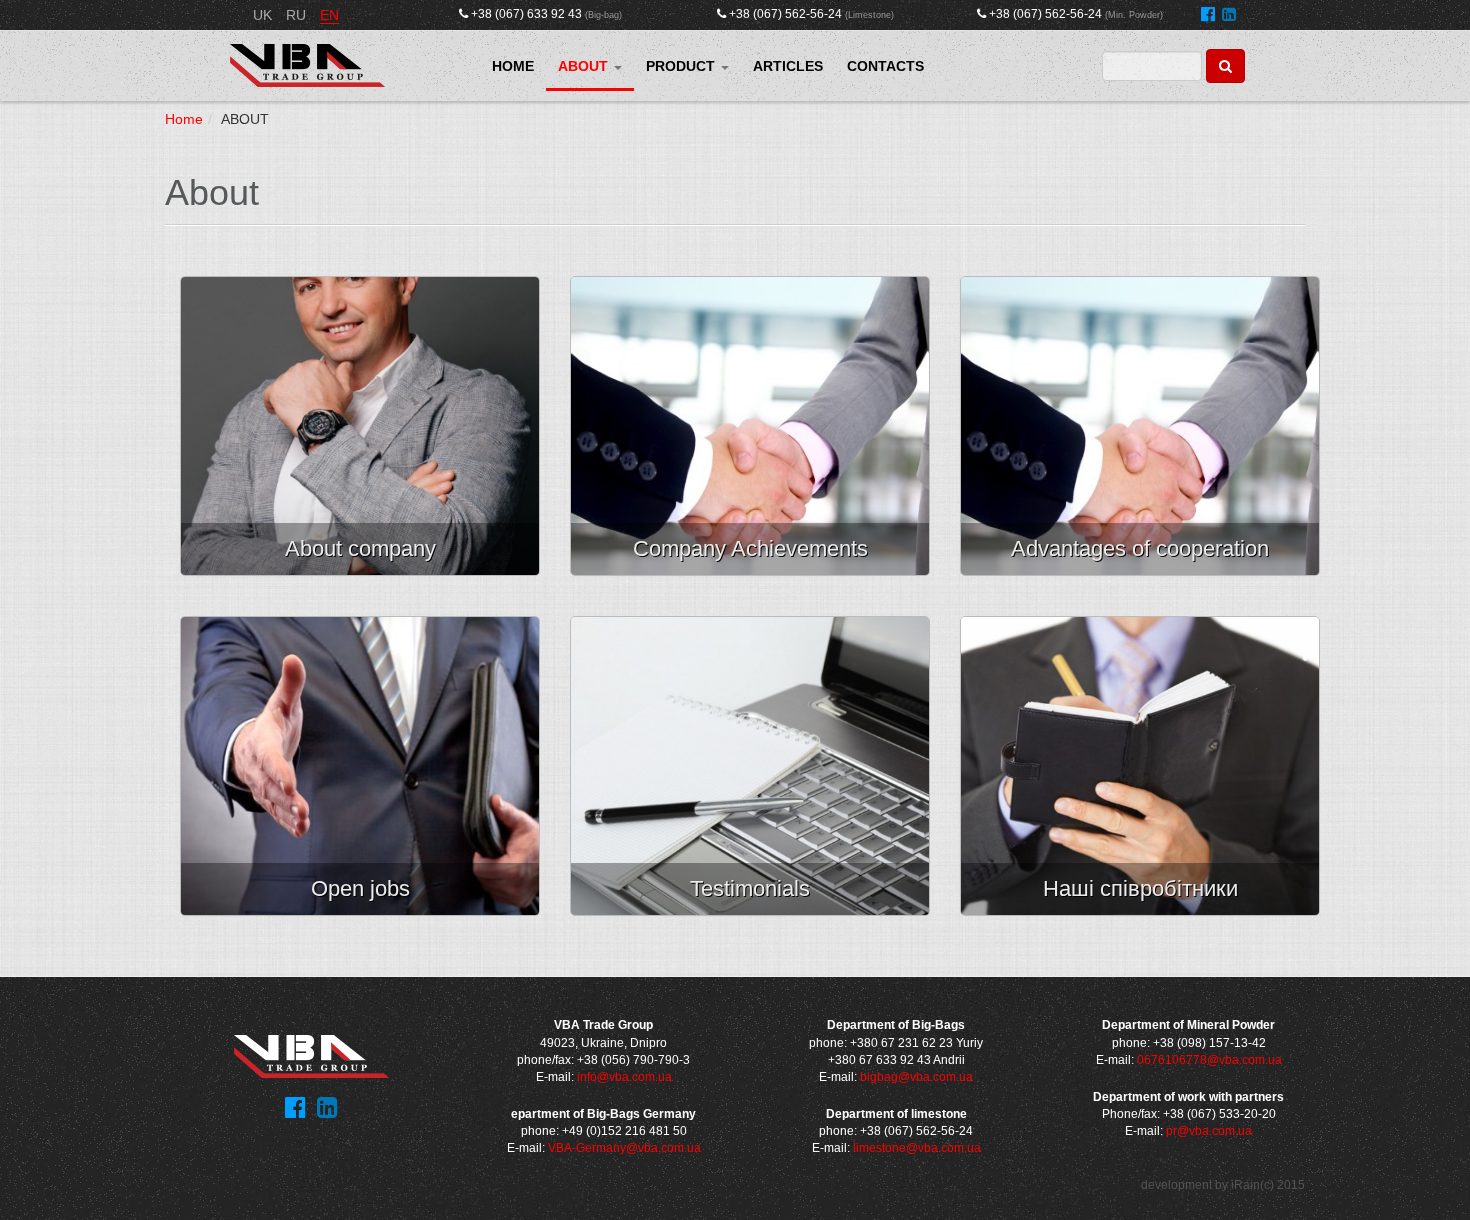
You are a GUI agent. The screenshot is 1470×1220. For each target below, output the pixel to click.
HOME (513, 66)
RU (298, 15)
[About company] (360, 426)
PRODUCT (682, 66)
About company (360, 548)
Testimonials (750, 888)
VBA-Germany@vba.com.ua (624, 1148)
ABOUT (585, 66)
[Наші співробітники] (1140, 766)
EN (329, 15)
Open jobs (360, 888)
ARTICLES (788, 66)
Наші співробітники (1140, 888)
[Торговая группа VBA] (307, 66)
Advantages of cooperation (1140, 548)
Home (184, 119)
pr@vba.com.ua (1209, 1131)
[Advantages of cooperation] (1140, 426)
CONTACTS (885, 66)
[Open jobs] (360, 766)
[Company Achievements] (750, 426)
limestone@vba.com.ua (917, 1148)
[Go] (1225, 66)
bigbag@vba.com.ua (916, 1077)
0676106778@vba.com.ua (1209, 1060)
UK (264, 15)
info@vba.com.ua (624, 1077)
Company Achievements (750, 548)
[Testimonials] (750, 766)
